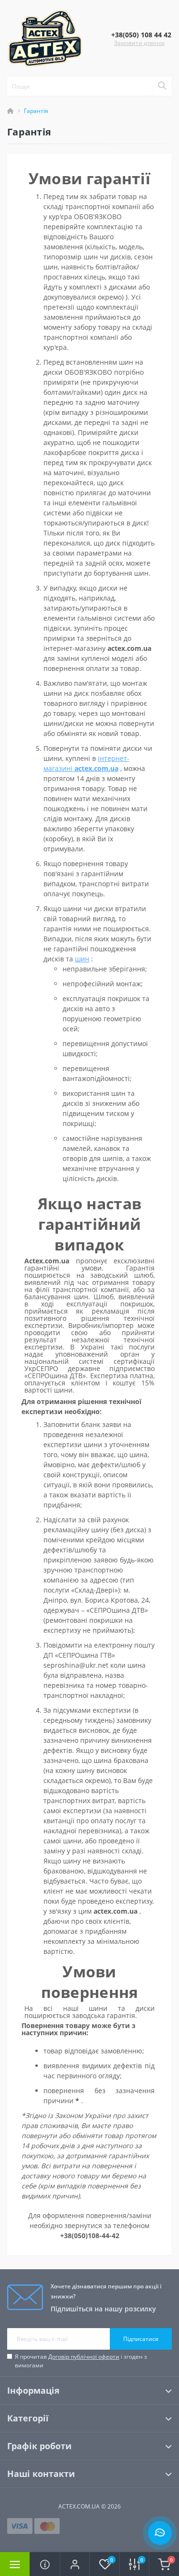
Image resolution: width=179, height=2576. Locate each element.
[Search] (162, 86)
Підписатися (141, 2339)
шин (82, 959)
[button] (74, 2564)
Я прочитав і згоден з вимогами (81, 2361)
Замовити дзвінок (139, 43)
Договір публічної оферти (84, 2357)
